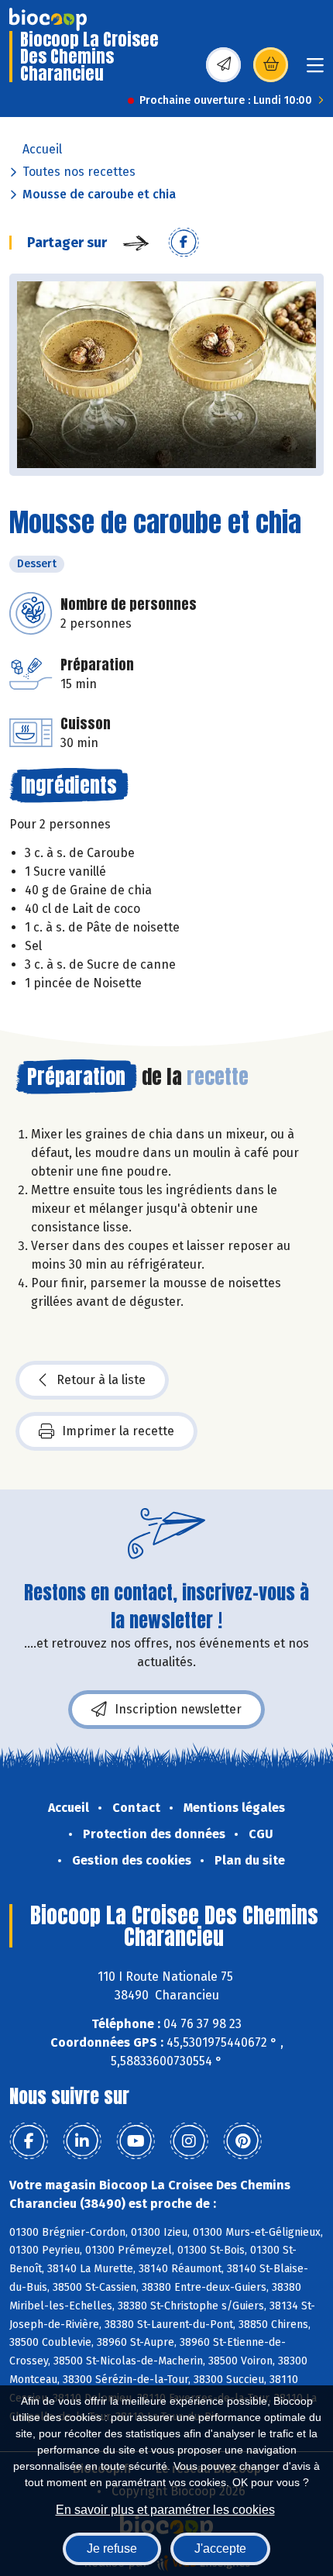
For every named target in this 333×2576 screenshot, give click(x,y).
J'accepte (220, 2548)
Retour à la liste (101, 1380)
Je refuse (112, 2548)
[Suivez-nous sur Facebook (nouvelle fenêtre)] (29, 2141)
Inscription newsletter (178, 1709)
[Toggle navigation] (315, 70)
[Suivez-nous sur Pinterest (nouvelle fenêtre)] (242, 2141)
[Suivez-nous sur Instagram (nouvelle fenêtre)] (189, 2141)
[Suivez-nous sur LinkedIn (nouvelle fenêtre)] (82, 2141)
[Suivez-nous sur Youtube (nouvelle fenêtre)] (136, 2141)
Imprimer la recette (118, 1431)
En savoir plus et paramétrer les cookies (165, 2510)
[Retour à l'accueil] (48, 19)
